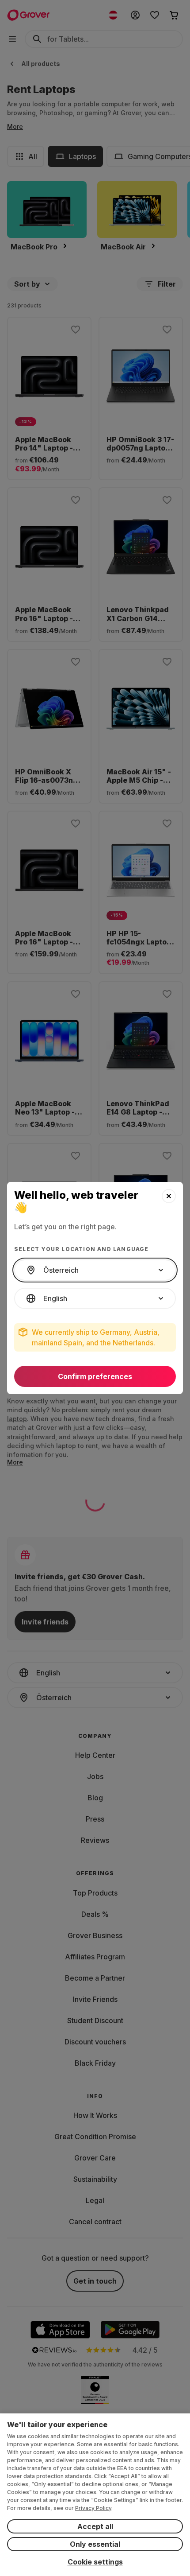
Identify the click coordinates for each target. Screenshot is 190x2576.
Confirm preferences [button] (95, 1376)
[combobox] (95, 1270)
